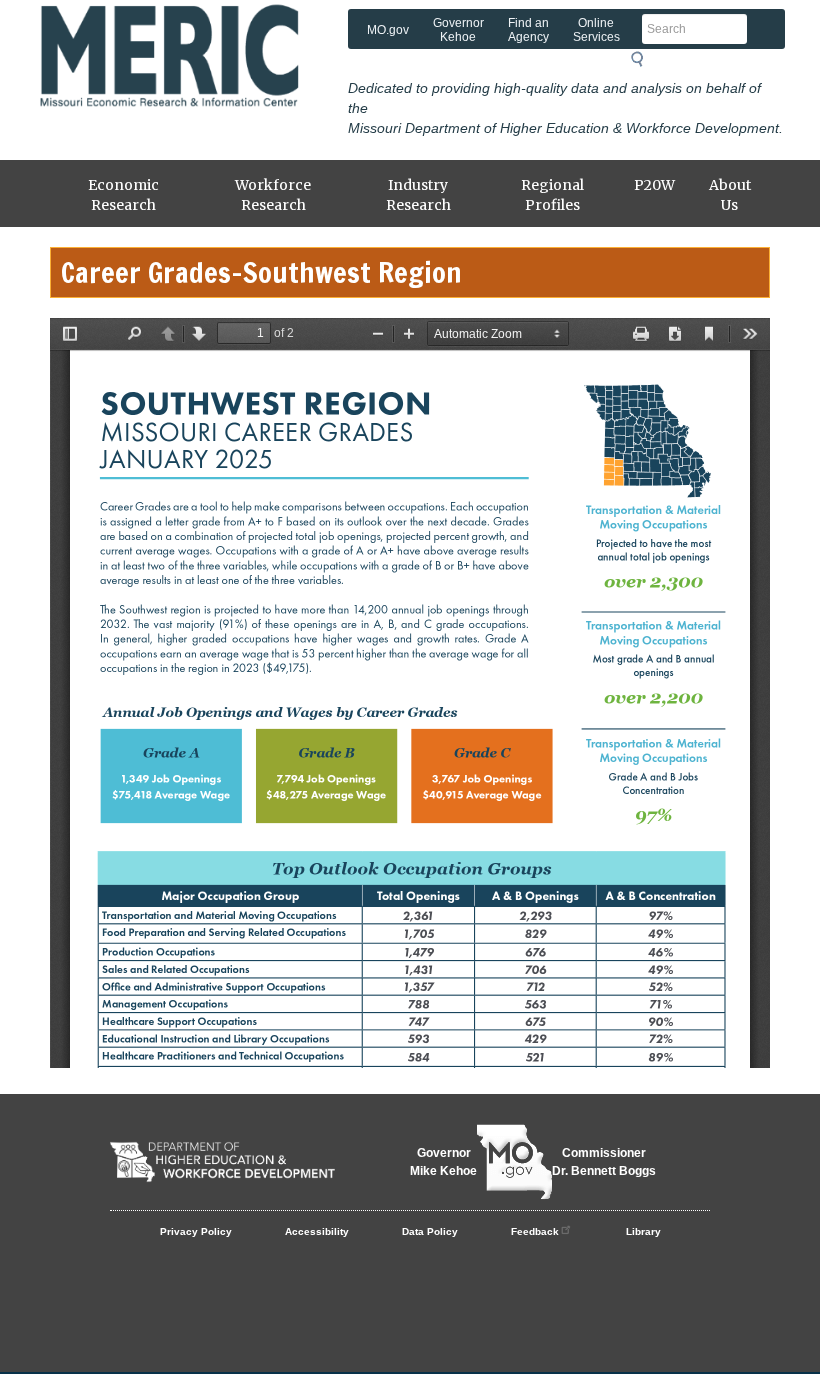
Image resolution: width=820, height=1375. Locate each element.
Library (643, 1231)
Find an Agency (528, 30)
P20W (654, 185)
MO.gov (388, 30)
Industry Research (418, 195)
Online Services (596, 30)
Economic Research (123, 195)
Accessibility (317, 1231)
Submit (643, 59)
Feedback (535, 1231)
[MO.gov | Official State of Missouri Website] (514, 1162)
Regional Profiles (552, 195)
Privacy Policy (196, 1231)
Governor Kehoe (458, 30)
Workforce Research (273, 195)
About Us (730, 195)
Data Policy (430, 1231)
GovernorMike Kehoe (443, 1162)
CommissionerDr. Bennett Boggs (604, 1162)
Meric (195, 35)
